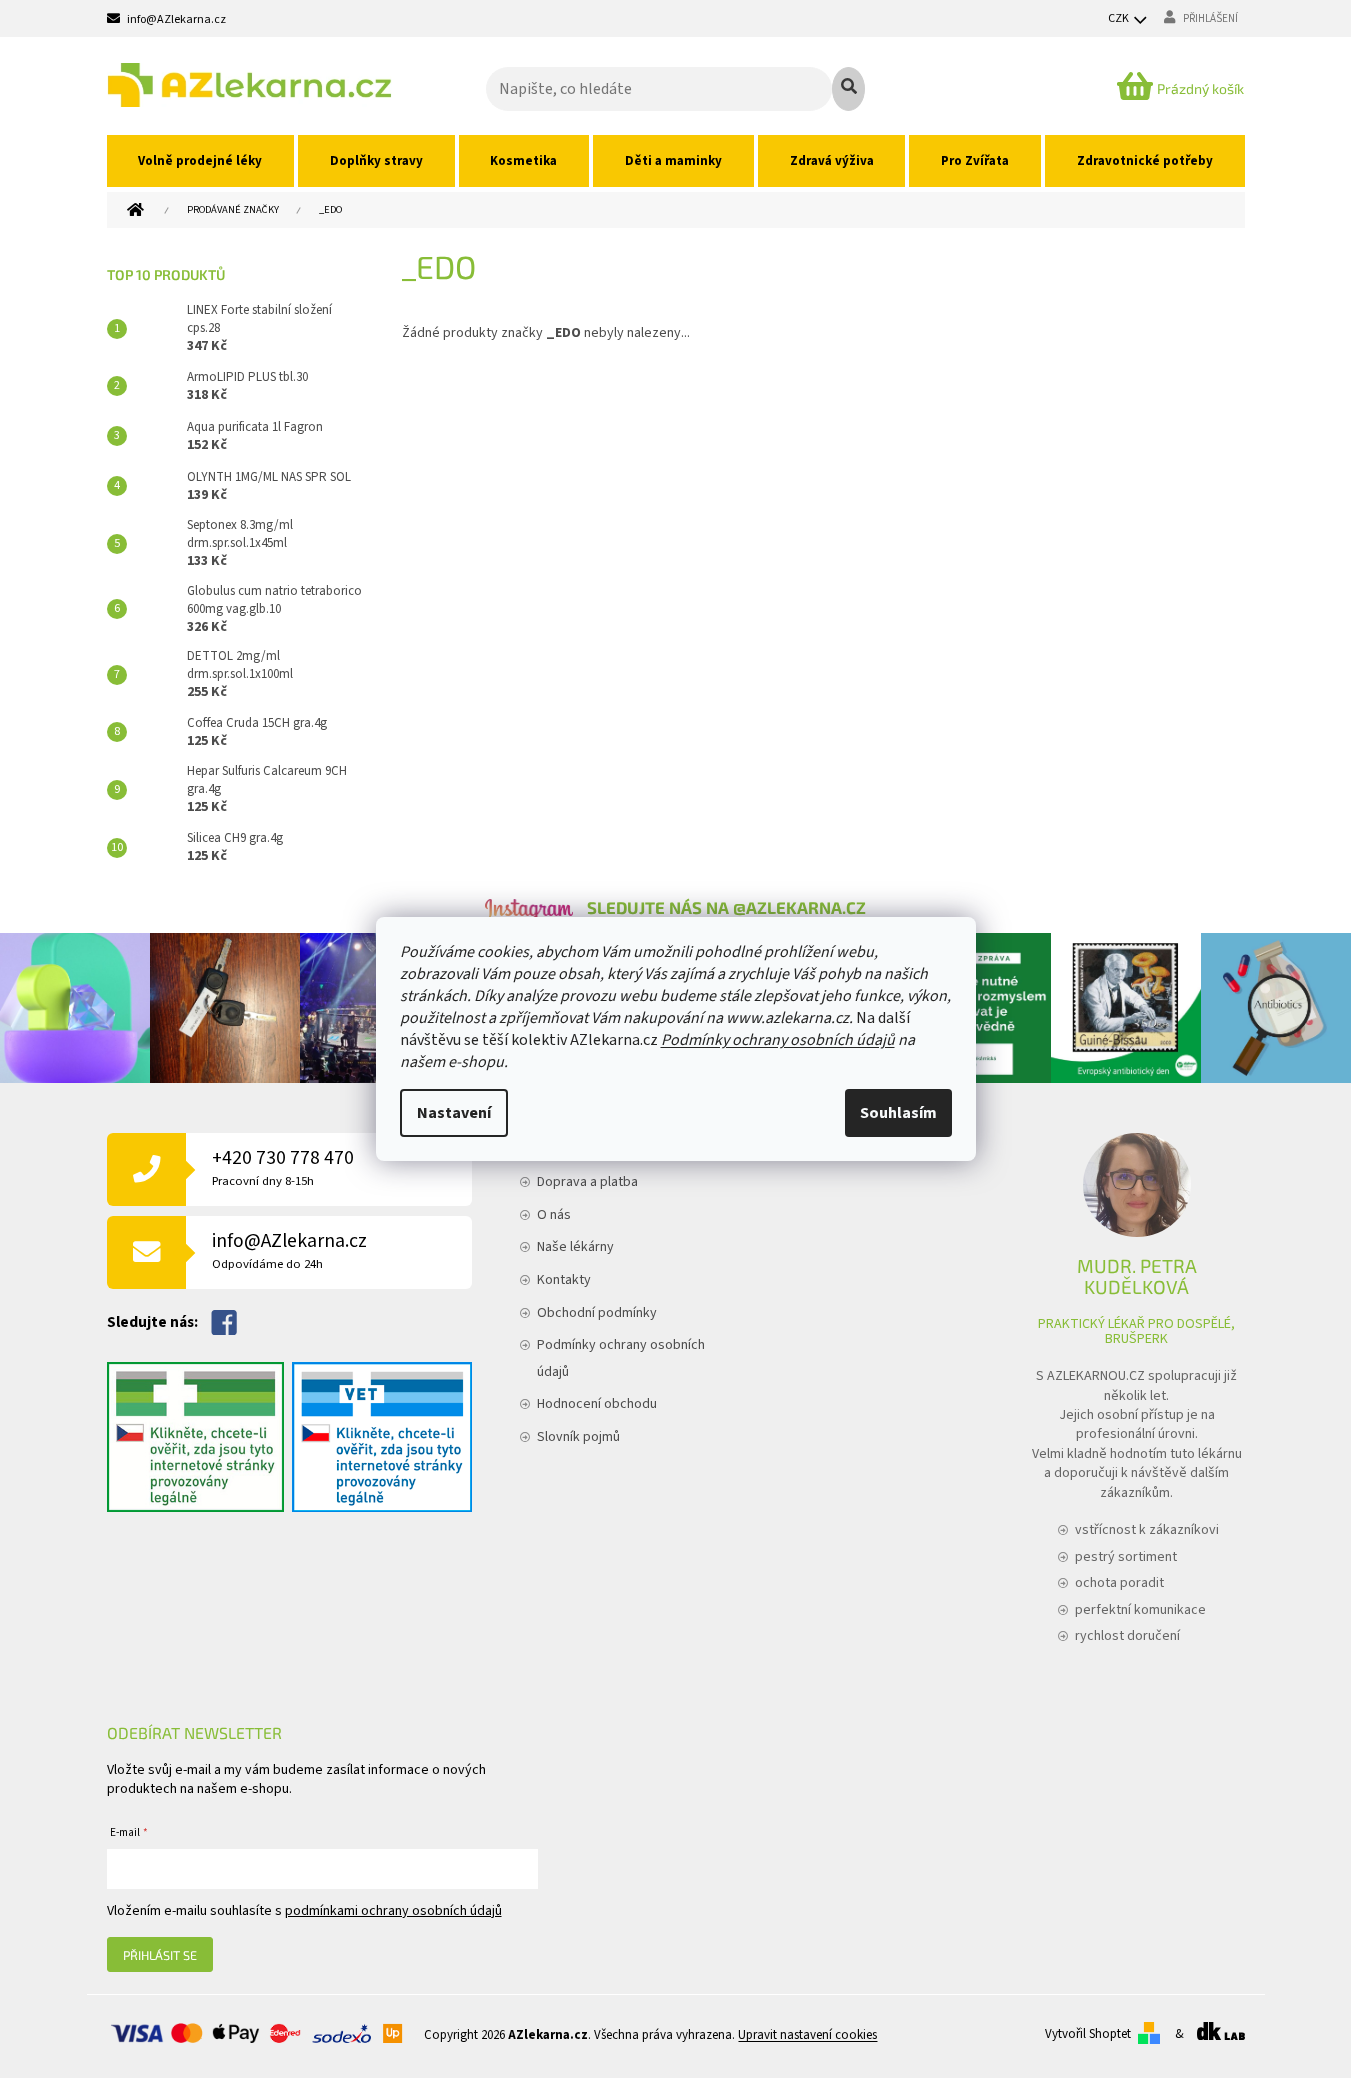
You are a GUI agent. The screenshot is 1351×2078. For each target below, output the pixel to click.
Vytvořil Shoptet (1088, 2034)
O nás (554, 1215)
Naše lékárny (575, 1247)
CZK (1119, 18)
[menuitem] (201, 161)
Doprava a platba (587, 1182)
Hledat (848, 89)
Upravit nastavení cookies (807, 2035)
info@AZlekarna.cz (289, 1250)
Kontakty (564, 1280)
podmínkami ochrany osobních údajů (393, 1911)
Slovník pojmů (578, 1437)
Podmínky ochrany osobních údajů (778, 1040)
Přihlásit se (160, 1955)
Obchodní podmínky (597, 1313)
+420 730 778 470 (283, 1167)
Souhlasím (898, 1113)
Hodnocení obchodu (597, 1404)
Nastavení (454, 1113)
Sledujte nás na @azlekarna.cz (726, 907)
